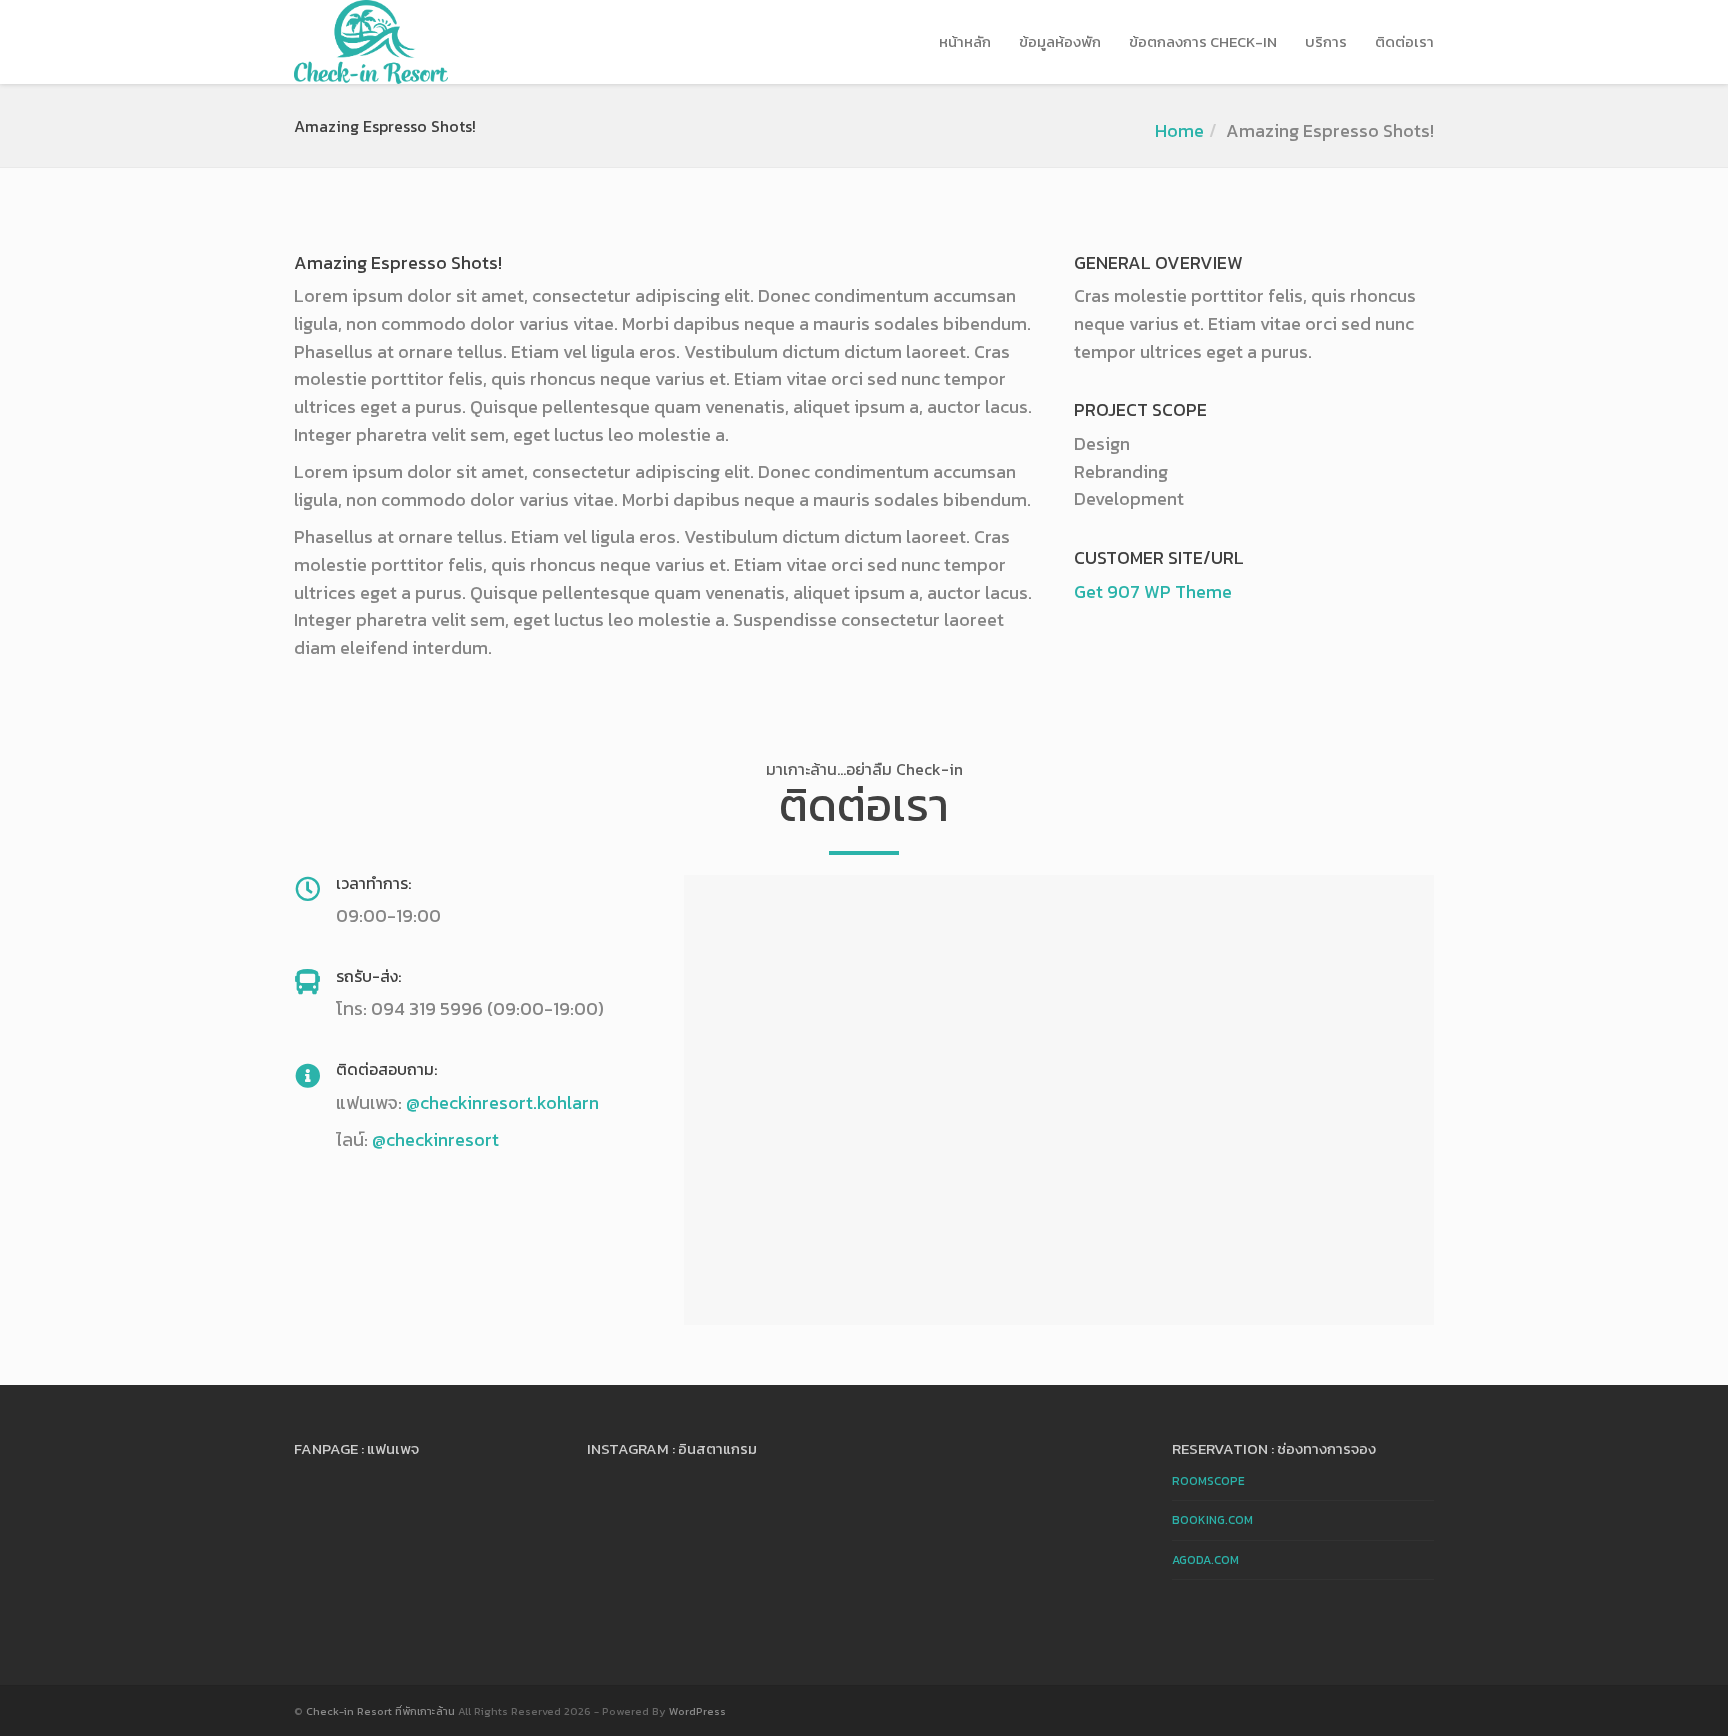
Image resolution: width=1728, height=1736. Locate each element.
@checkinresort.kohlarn (502, 1102)
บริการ (1326, 41)
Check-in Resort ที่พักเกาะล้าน (380, 1711)
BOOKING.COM (1212, 1520)
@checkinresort (435, 1139)
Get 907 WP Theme (1153, 591)
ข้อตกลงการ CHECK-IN (1203, 41)
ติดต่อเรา (1404, 41)
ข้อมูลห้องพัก (1060, 41)
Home (1179, 130)
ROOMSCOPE (1208, 1481)
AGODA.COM (1205, 1560)
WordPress (697, 1711)
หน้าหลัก (965, 41)
